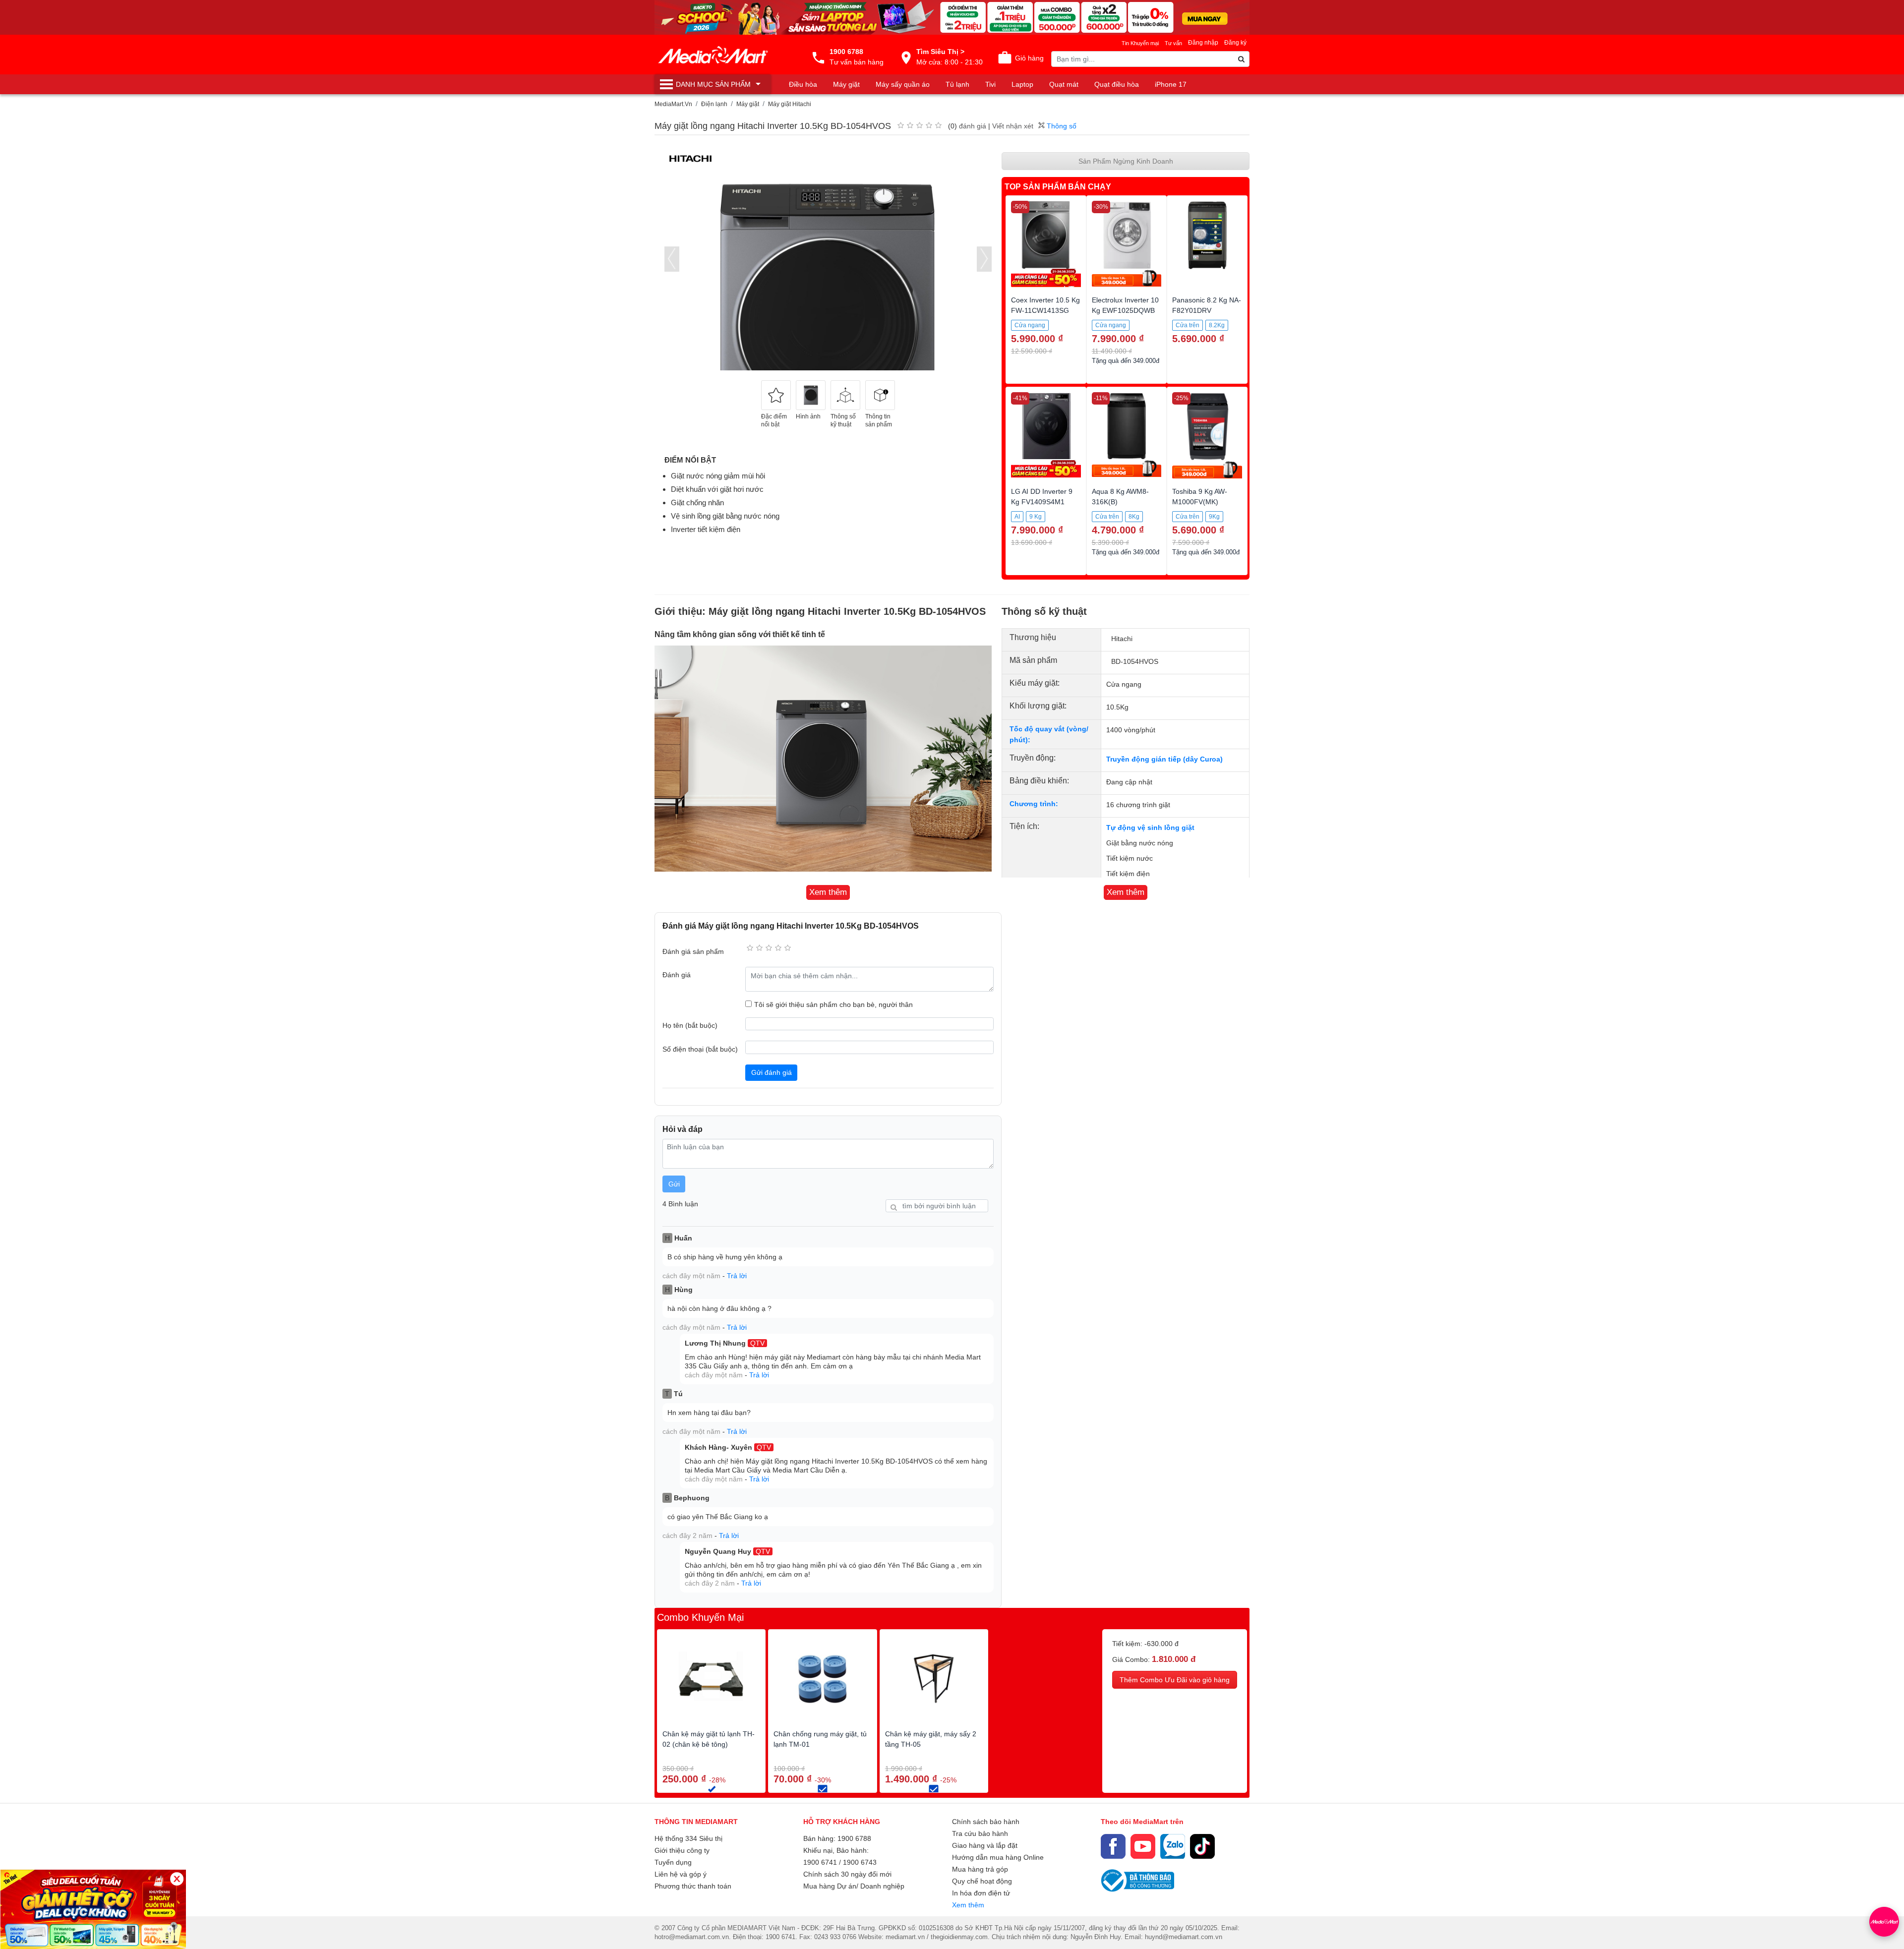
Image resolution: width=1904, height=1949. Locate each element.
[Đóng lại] (177, 1879)
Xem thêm (968, 1905)
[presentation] (672, 259)
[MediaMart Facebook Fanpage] (1113, 1846)
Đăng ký (1235, 43)
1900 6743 (860, 1862)
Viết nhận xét (1013, 126)
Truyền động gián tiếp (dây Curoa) (1164, 759)
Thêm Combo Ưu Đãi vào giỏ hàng (1175, 1680)
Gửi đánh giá (772, 1072)
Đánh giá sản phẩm (693, 951)
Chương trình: (1034, 804)
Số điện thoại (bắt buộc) (700, 1049)
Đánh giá (677, 975)
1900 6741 (820, 1862)
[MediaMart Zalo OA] (1173, 1846)
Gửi (674, 1184)
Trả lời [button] (737, 1276)
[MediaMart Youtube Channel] (1143, 1846)
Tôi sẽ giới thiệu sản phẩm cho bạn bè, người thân (833, 1004)
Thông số (1061, 126)
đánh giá (973, 126)
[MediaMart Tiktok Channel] (1202, 1846)
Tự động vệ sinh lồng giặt (1150, 827)
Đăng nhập (1203, 43)
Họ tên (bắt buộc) (690, 1025)
